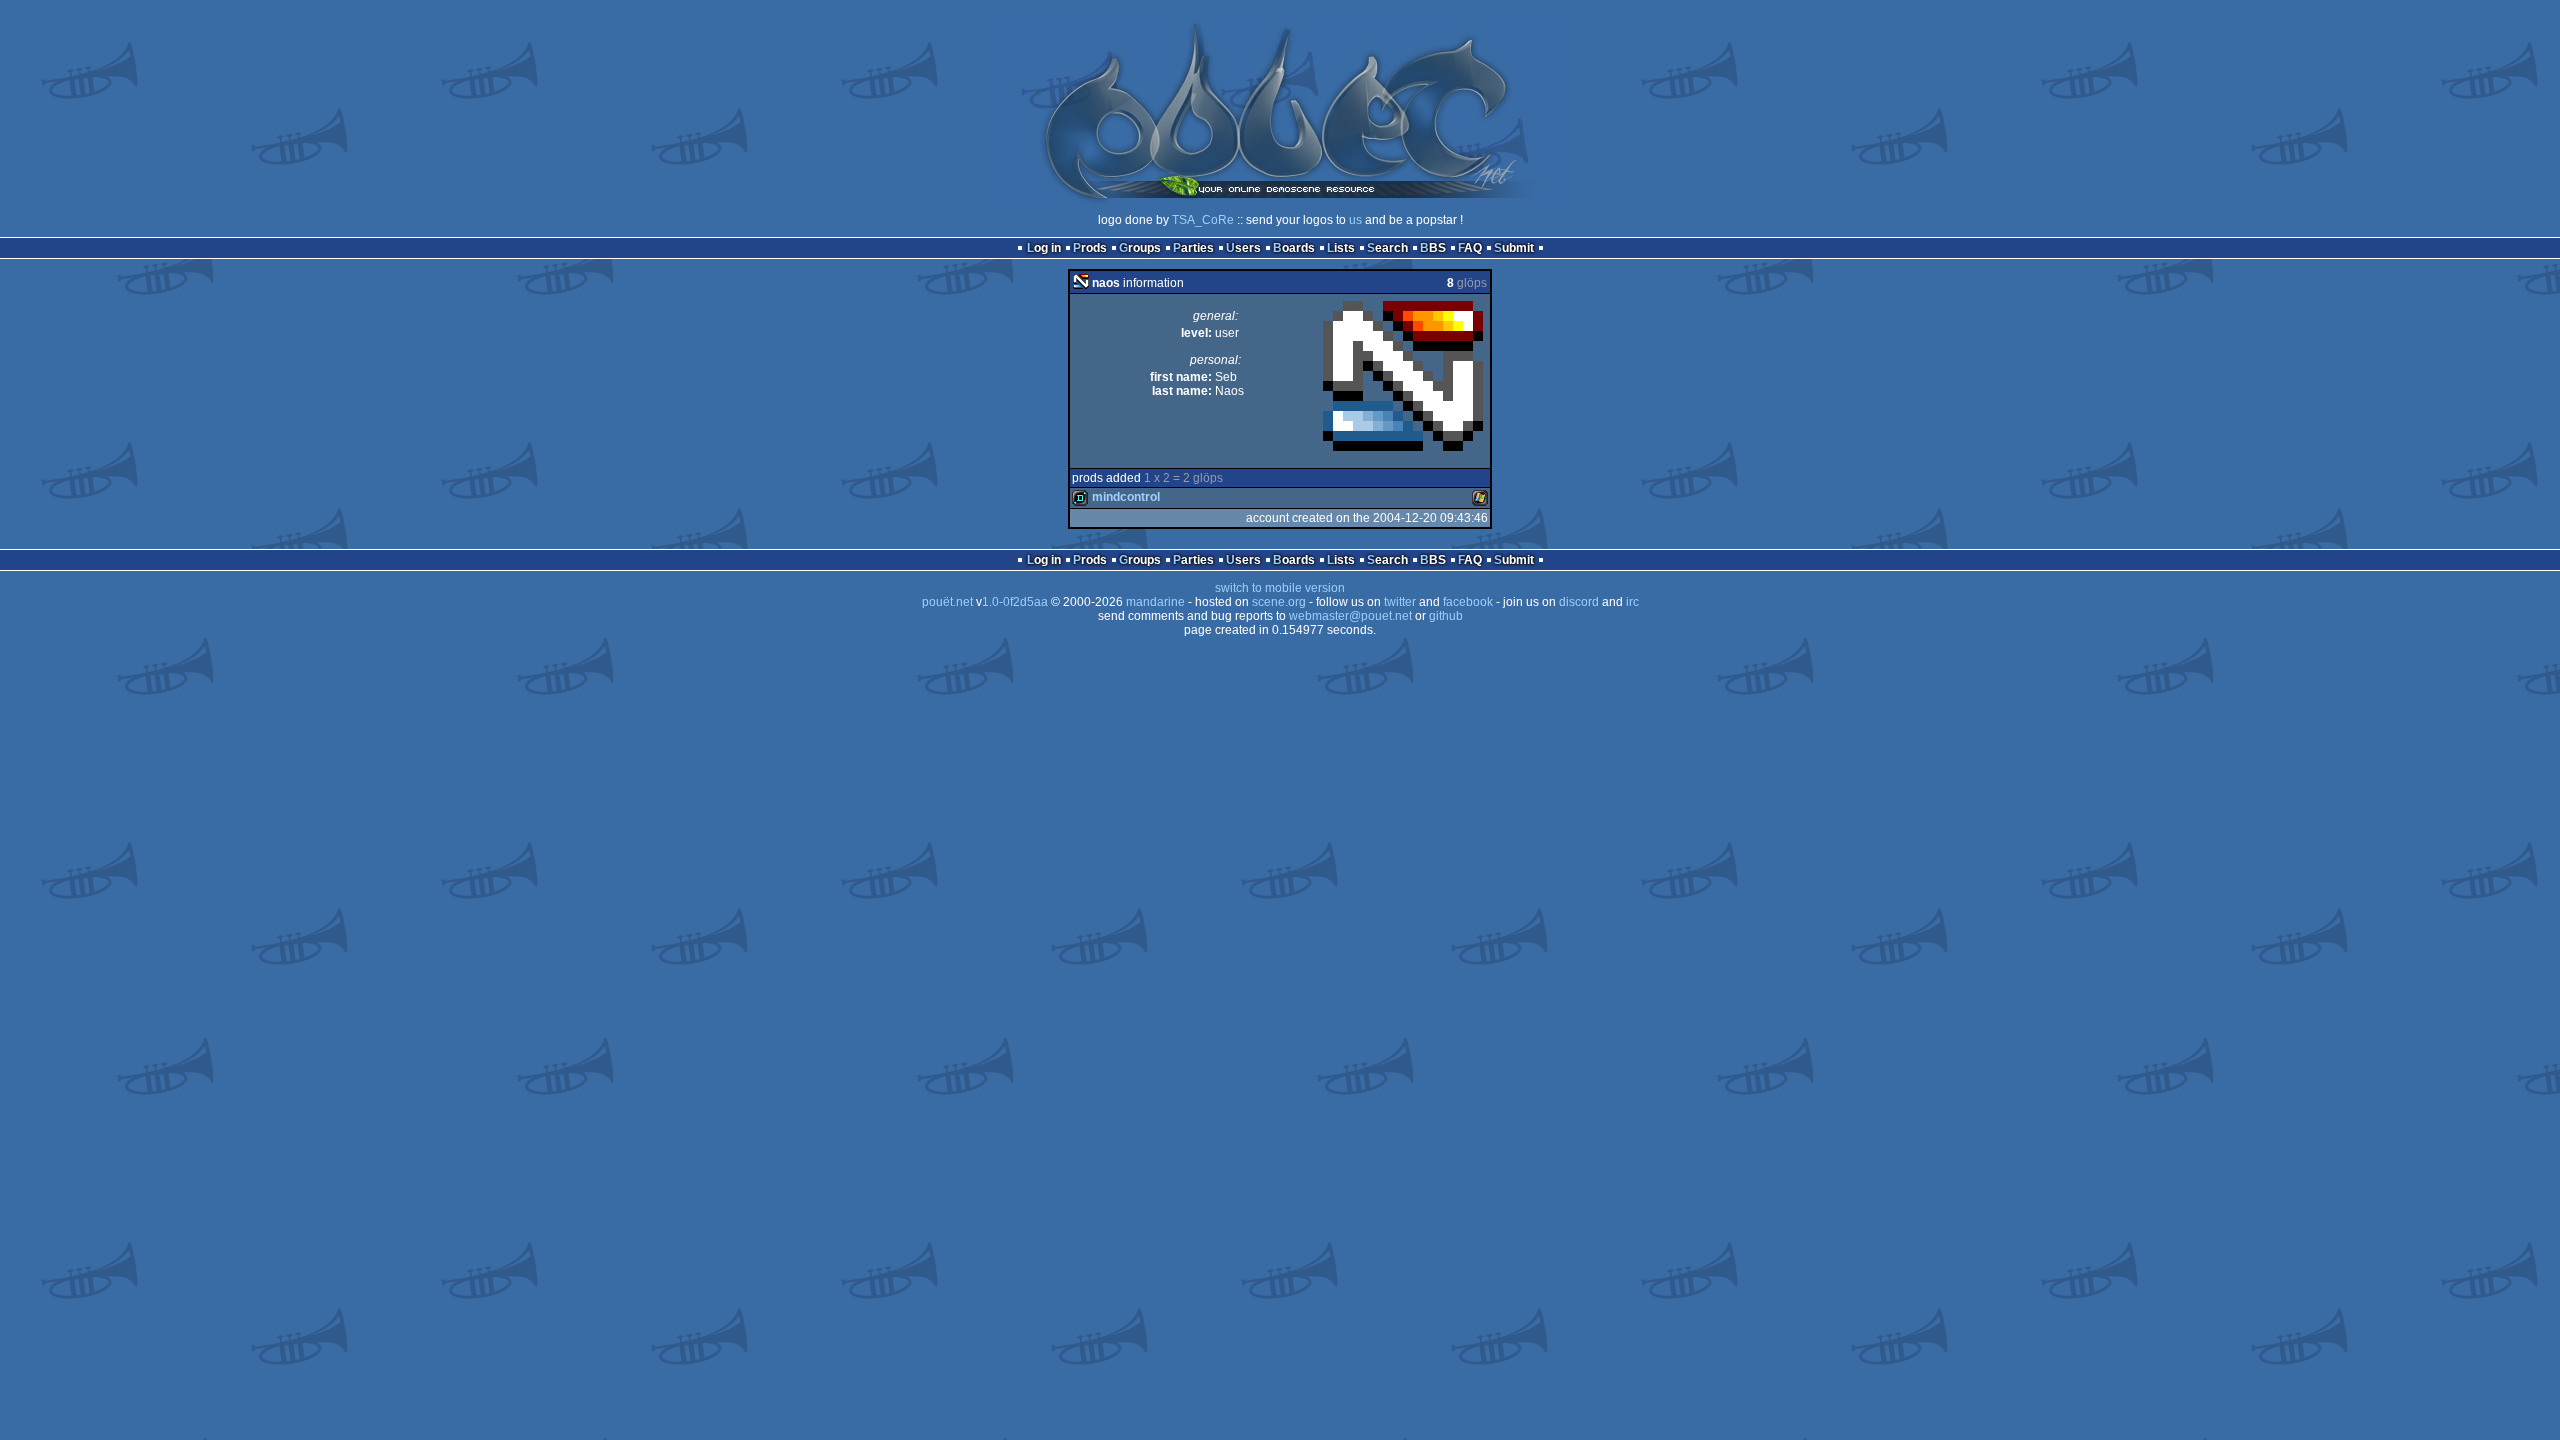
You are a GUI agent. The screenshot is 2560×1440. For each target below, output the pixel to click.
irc (1632, 602)
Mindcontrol (1126, 497)
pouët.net (947, 602)
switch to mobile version (1280, 588)
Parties (1193, 248)
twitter (1400, 602)
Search (1387, 248)
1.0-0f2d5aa (1015, 602)
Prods (1090, 248)
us (1355, 220)
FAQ (1470, 248)
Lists (1341, 248)
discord (1579, 602)
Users (1243, 248)
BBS (1433, 248)
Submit (1514, 248)
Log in (1044, 248)
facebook (1468, 602)
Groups (1140, 248)
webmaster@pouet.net (1350, 616)
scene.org (1279, 602)
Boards (1294, 248)
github (1446, 616)
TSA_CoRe (1203, 220)
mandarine (1155, 602)
